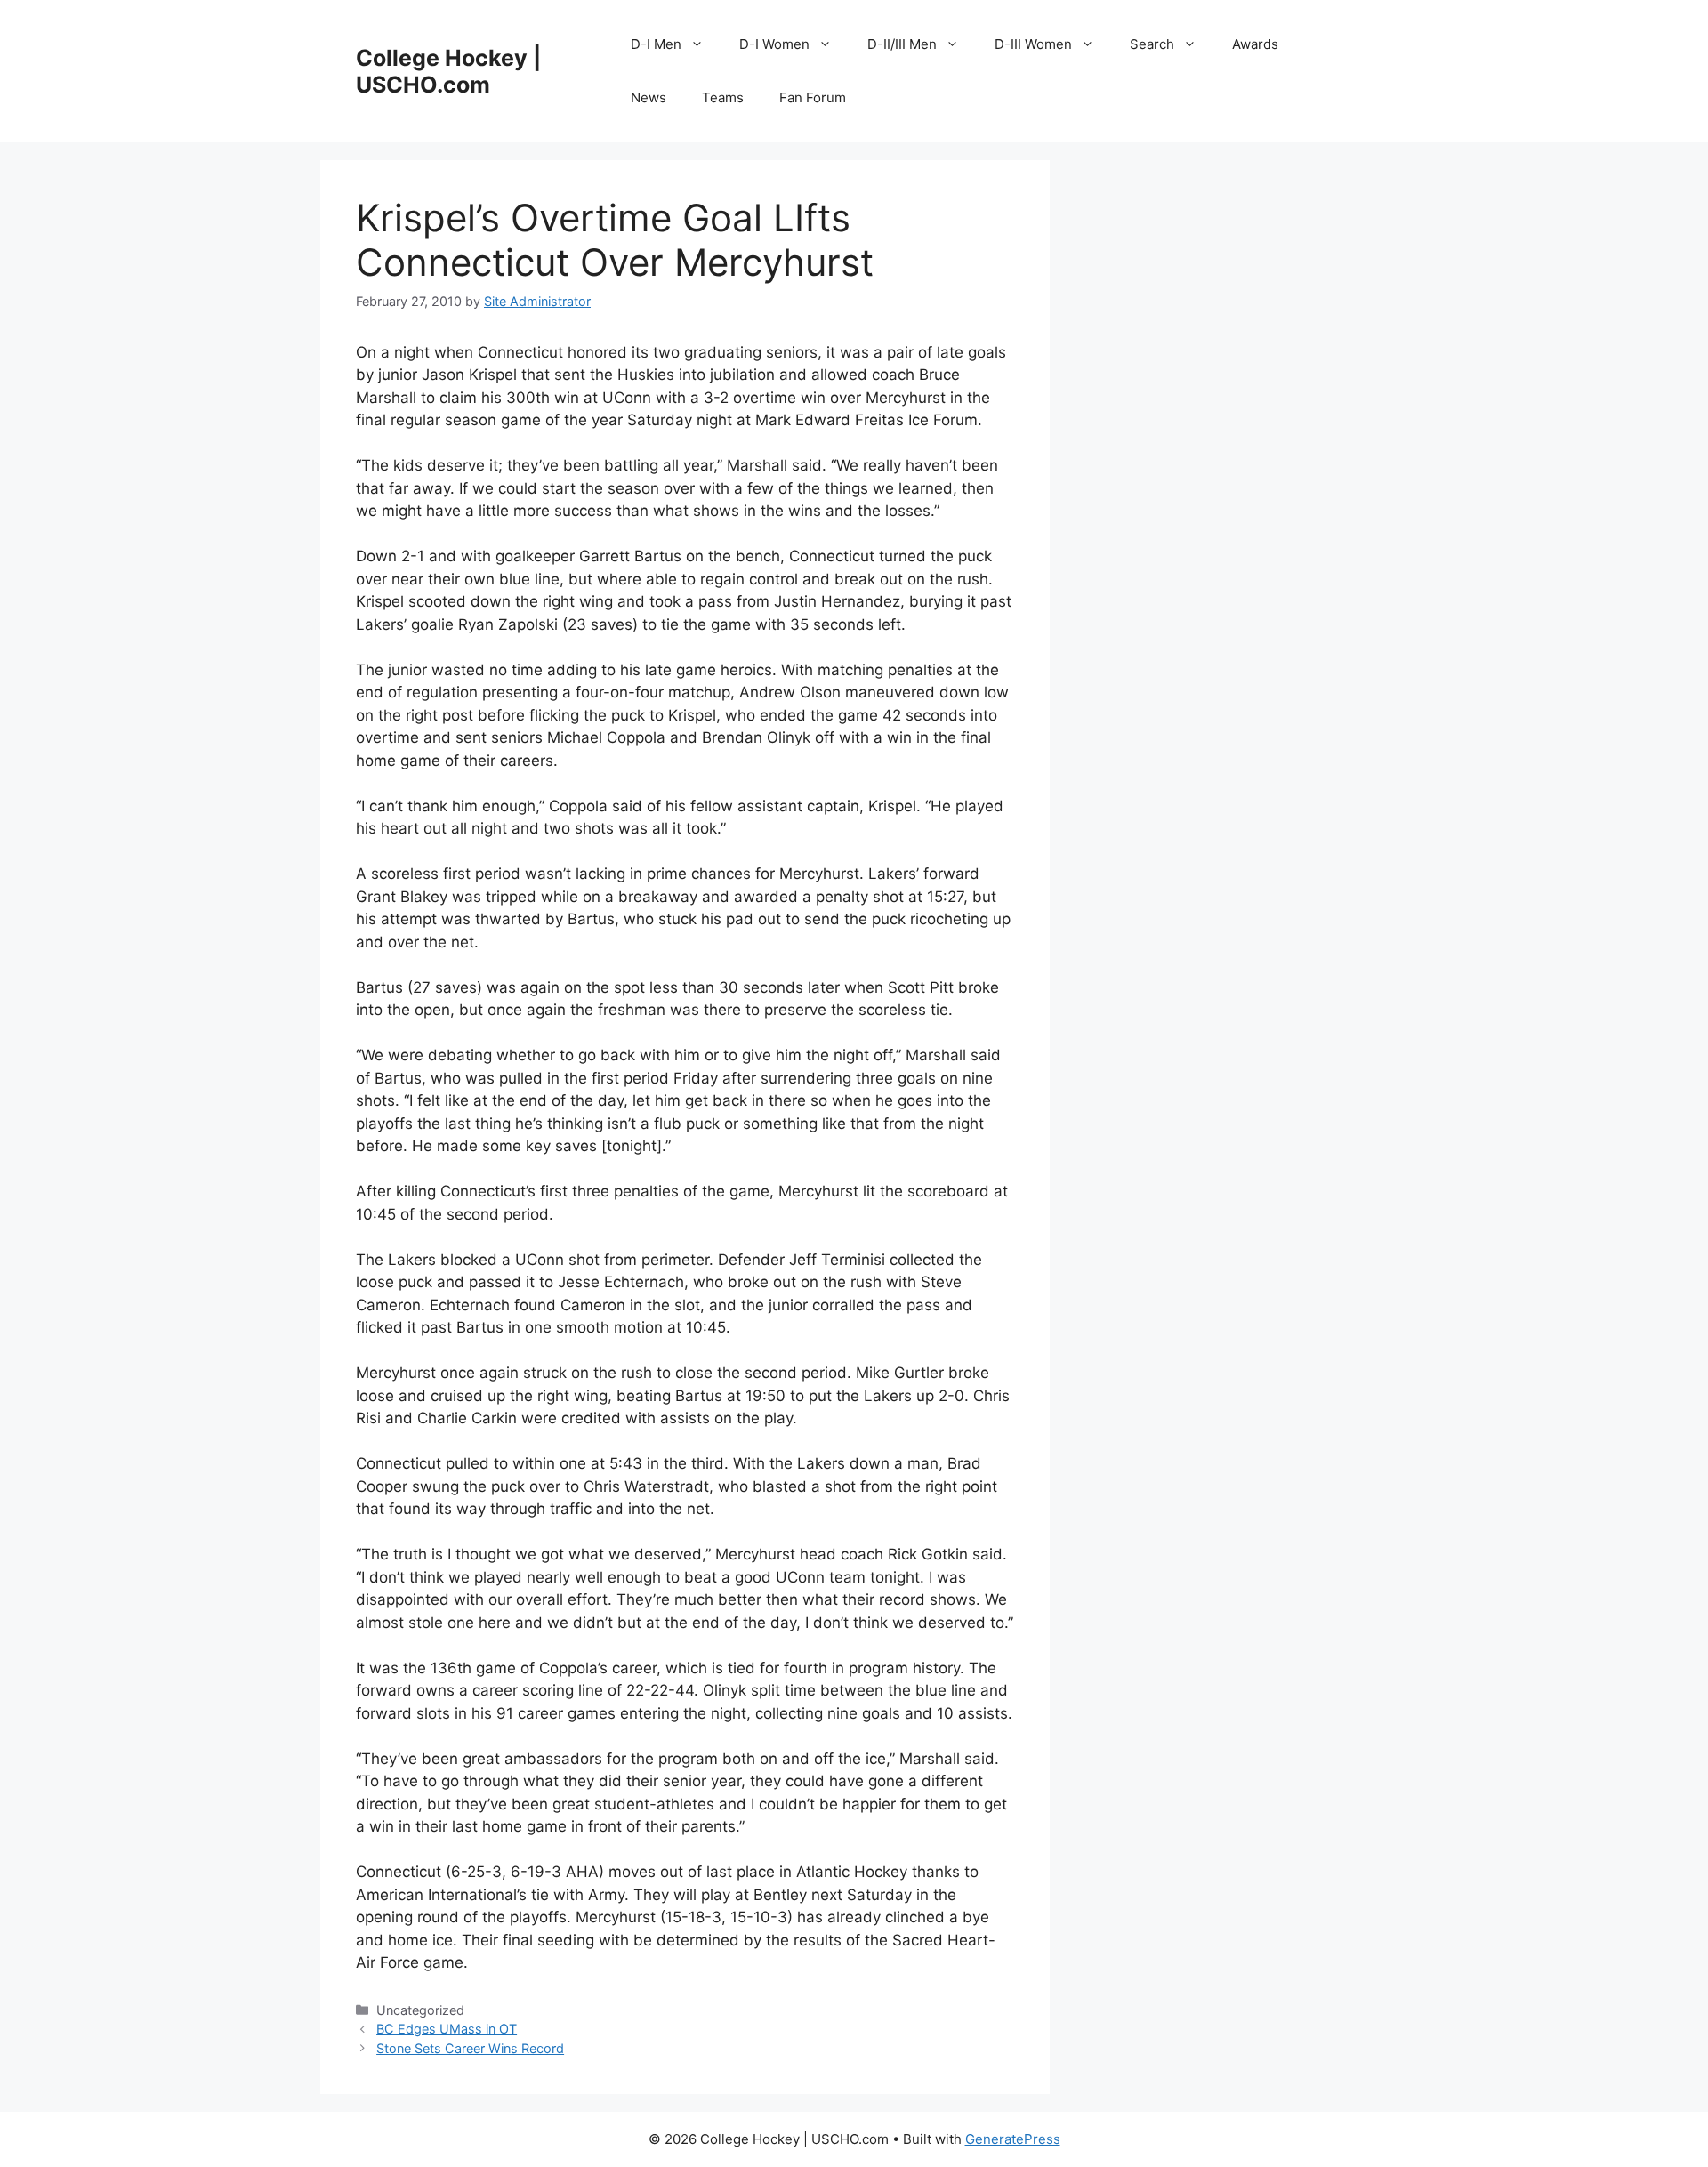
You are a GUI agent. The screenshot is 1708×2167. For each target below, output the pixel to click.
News (649, 97)
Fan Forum (813, 97)
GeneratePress (1013, 2139)
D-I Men (656, 44)
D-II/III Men (902, 44)
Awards (1255, 44)
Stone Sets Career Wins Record (470, 2048)
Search (1152, 44)
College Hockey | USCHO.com (448, 71)
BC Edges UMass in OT (447, 2029)
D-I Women (774, 44)
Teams (723, 97)
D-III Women (1033, 44)
